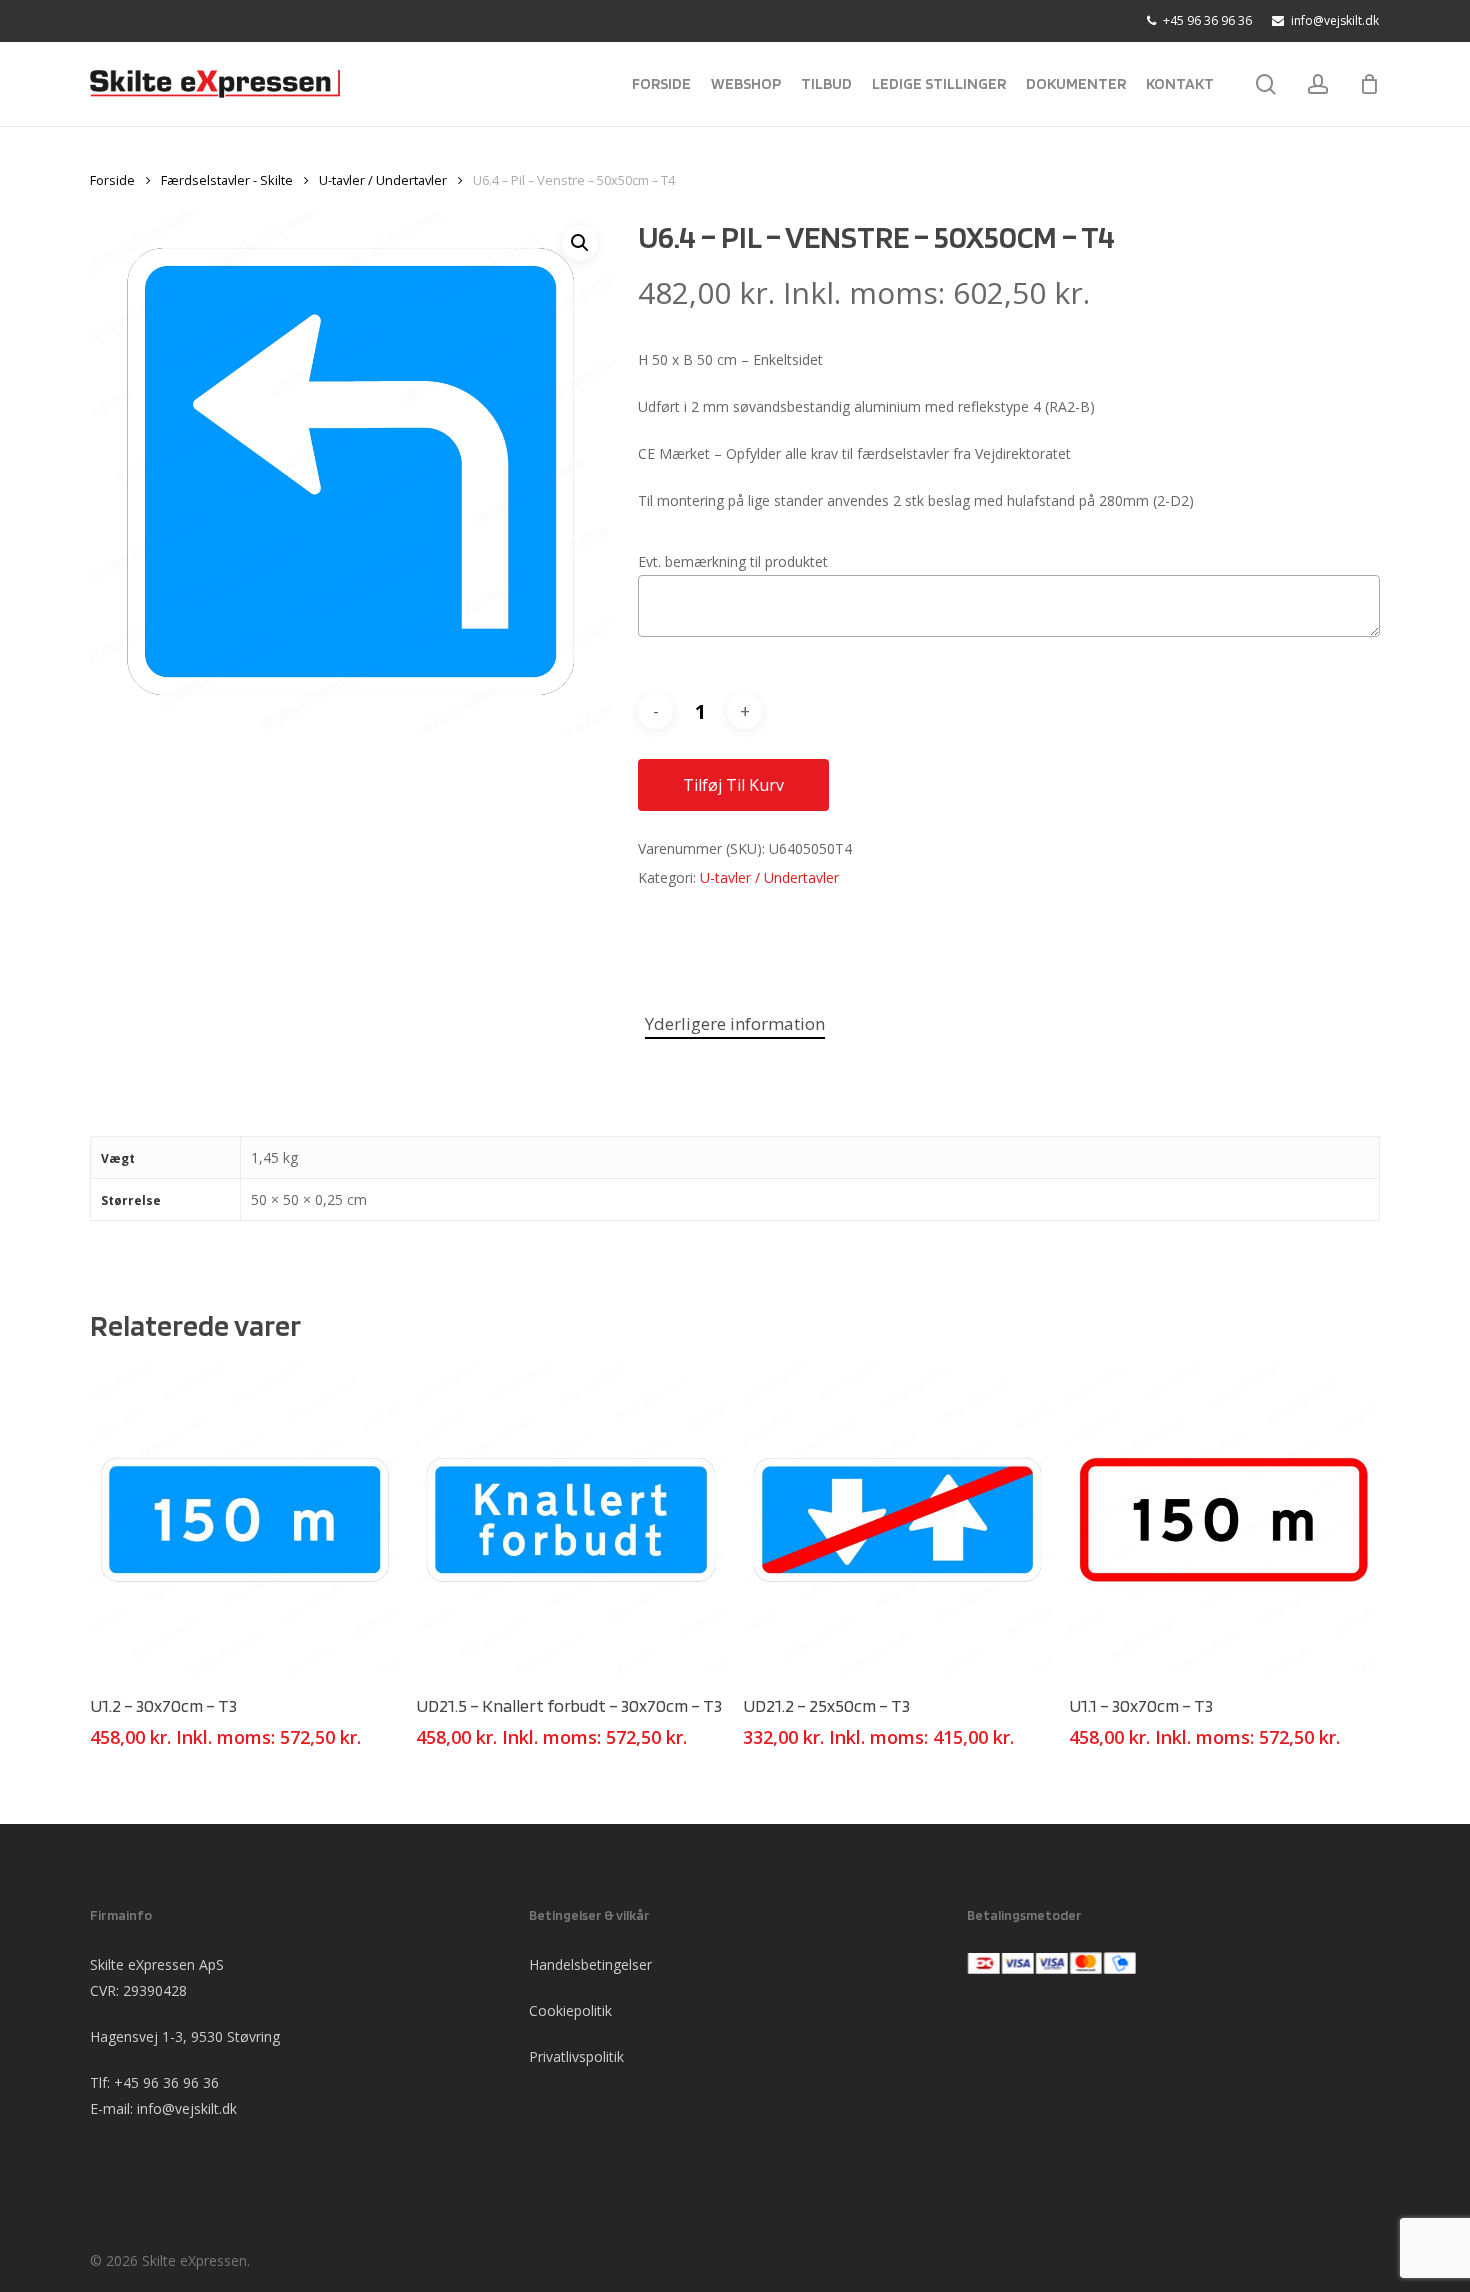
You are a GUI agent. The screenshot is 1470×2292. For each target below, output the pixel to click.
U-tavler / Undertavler (383, 180)
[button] (580, 243)
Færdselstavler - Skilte (227, 180)
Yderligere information (735, 1023)
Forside (112, 180)
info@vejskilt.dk (187, 2108)
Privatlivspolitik (576, 2056)
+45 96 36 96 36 (166, 2082)
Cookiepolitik (570, 2010)
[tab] (735, 1024)
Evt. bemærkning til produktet (733, 561)
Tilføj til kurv (733, 785)
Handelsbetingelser (590, 1964)
